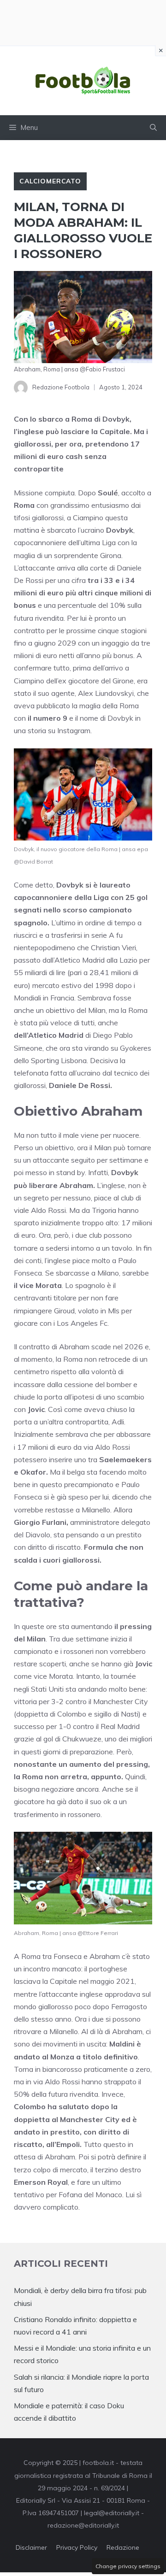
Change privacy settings (128, 2566)
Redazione (123, 2547)
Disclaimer (31, 2547)
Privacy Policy (77, 2547)
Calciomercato (50, 181)
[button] (153, 128)
